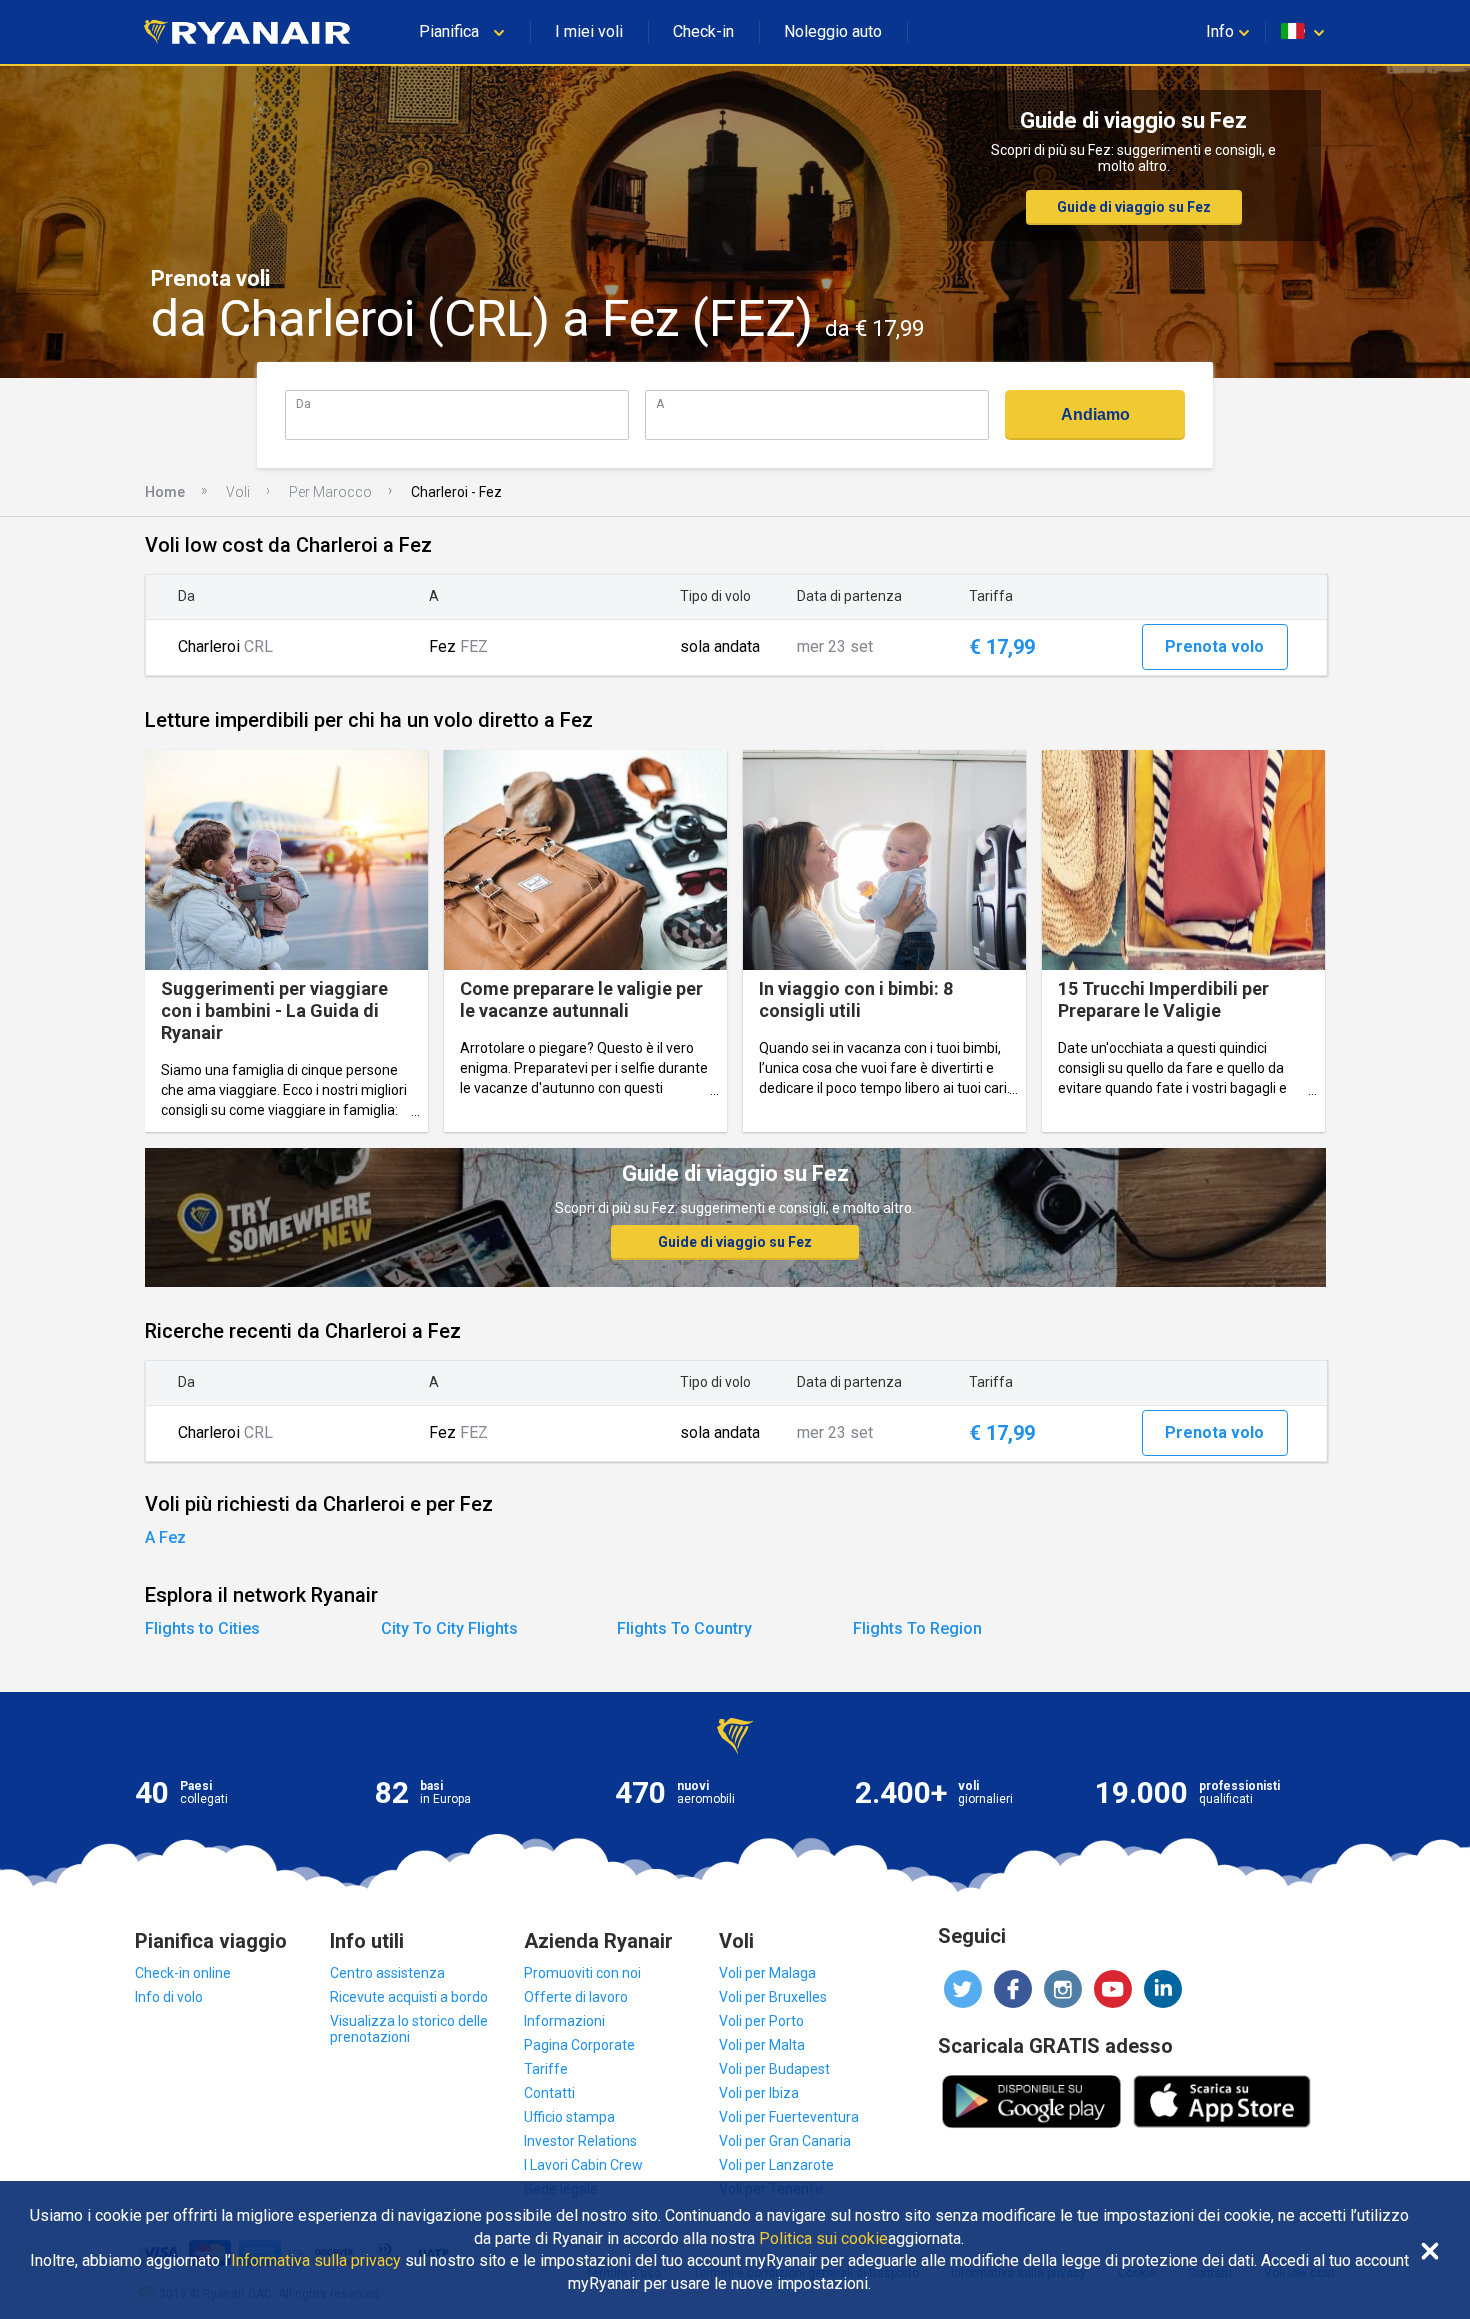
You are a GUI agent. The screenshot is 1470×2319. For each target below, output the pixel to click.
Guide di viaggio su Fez (1134, 207)
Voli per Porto (761, 2021)
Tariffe (546, 2069)
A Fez (165, 1537)
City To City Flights (449, 1628)
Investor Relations (580, 2141)
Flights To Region (917, 1628)
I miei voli (589, 31)
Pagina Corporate (579, 2045)
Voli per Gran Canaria (785, 2141)
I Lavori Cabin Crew (583, 2165)
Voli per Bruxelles (773, 1997)
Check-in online (183, 1973)
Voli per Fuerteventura (789, 2117)
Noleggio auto (833, 31)
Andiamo (1095, 414)
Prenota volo (1214, 646)
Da (303, 403)
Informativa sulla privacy (316, 2261)
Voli (238, 492)
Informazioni (564, 2021)
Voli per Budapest (774, 2069)
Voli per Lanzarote (776, 2165)
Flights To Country (684, 1628)
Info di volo (169, 1997)
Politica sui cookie (823, 2239)
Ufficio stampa (569, 2117)
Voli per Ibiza (759, 2093)
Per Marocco (330, 492)
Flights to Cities (202, 1628)
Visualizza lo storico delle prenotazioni (409, 2029)
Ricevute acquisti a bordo (409, 1997)
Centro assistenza (387, 1973)
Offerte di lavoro (576, 1997)
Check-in (703, 31)
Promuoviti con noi (582, 1973)
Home (165, 492)
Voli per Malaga (767, 1973)
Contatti (549, 2093)
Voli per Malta (762, 2045)
